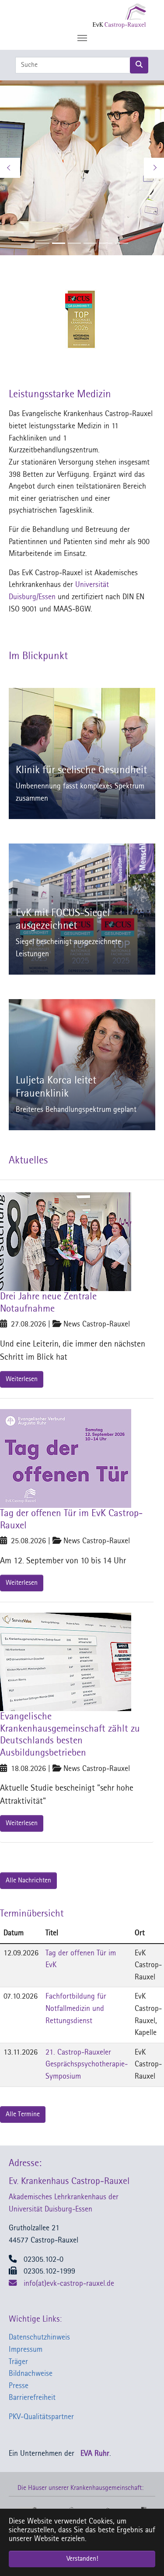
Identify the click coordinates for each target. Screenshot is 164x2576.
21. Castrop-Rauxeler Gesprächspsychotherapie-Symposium (87, 2065)
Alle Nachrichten (28, 1881)
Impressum (26, 2350)
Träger (18, 2362)
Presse (19, 2386)
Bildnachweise (31, 2374)
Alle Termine (23, 2114)
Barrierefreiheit (32, 2398)
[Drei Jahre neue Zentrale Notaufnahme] (66, 1242)
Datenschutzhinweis (39, 2338)
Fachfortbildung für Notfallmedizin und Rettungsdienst (76, 2009)
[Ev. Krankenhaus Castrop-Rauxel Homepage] (102, 15)
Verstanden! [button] (82, 2559)
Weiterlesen (22, 1379)
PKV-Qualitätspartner (41, 2417)
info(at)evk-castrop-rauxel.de (69, 2284)
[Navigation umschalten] (82, 38)
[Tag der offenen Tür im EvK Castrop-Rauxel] (66, 1459)
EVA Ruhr (95, 2454)
